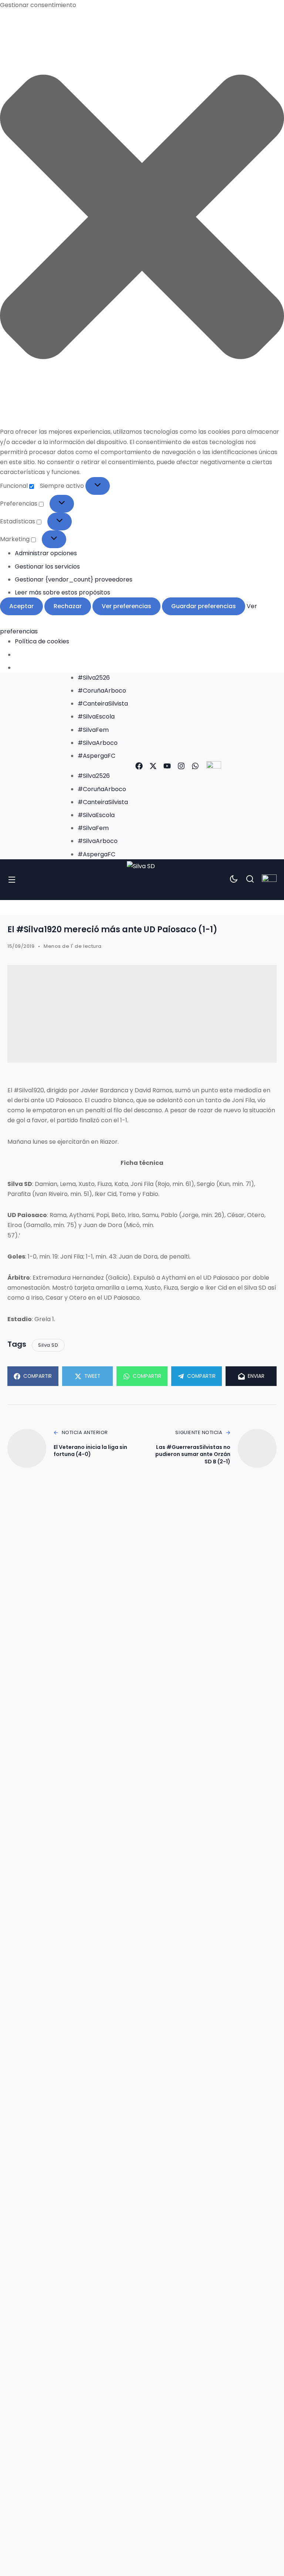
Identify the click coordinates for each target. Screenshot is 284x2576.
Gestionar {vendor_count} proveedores (74, 579)
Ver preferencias (126, 606)
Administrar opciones (46, 553)
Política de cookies (42, 641)
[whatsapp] (195, 766)
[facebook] (139, 766)
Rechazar (68, 606)
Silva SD (48, 1345)
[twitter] (153, 766)
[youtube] (167, 766)
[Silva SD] (142, 880)
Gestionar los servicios (47, 566)
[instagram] (181, 766)
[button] (142, 218)
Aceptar (21, 606)
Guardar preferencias (204, 606)
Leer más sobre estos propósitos (62, 592)
